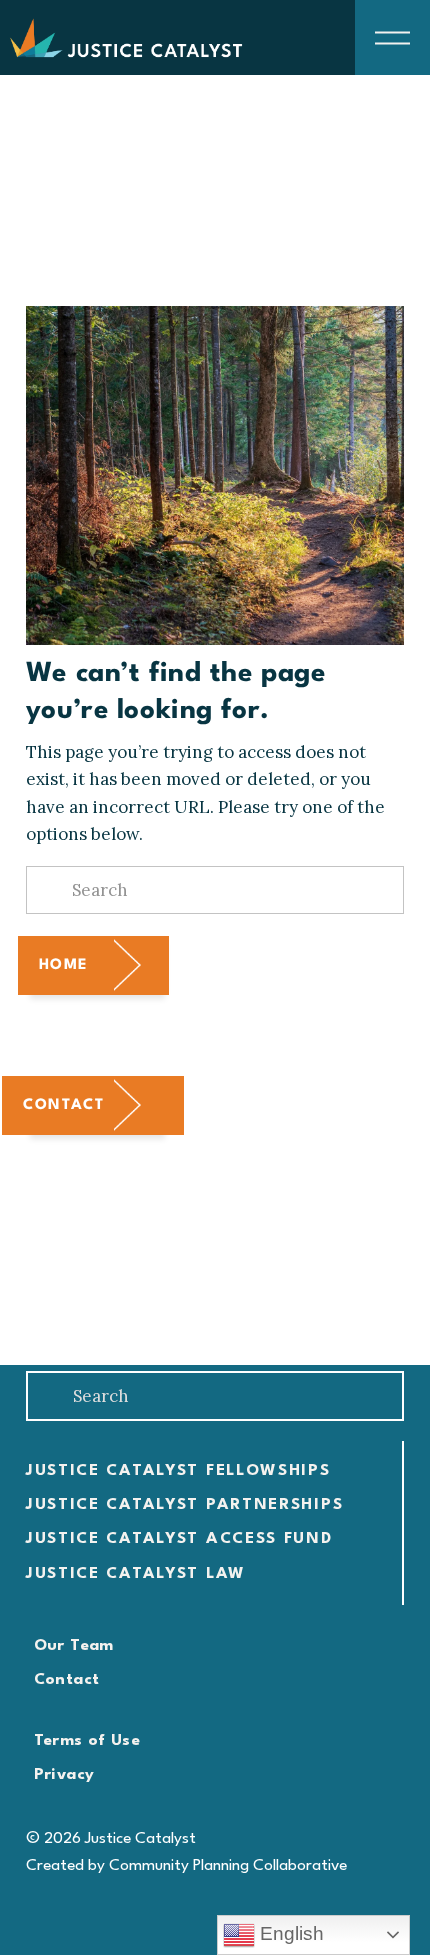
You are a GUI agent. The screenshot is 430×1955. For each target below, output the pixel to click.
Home (64, 965)
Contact (63, 1105)
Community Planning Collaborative (228, 1866)
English (289, 1933)
